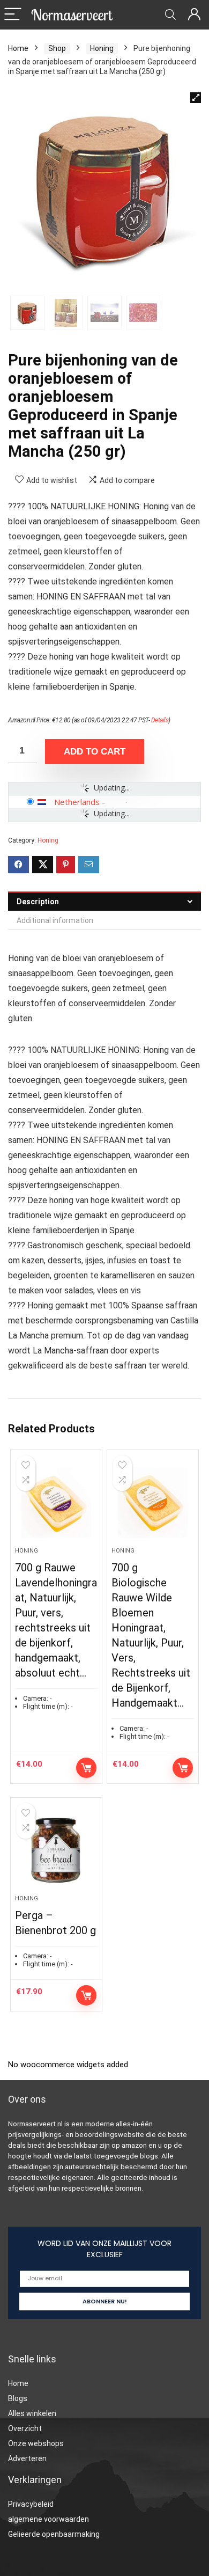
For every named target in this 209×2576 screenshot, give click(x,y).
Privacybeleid (31, 2504)
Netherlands (77, 802)
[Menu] (13, 15)
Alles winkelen (32, 2413)
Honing (102, 48)
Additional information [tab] (55, 920)
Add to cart (95, 752)
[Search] (170, 15)
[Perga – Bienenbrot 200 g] (57, 1850)
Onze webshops (36, 2443)
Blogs (18, 2398)
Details (160, 720)
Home (18, 48)
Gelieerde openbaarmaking (54, 2534)
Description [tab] (38, 902)
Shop (57, 48)
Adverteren (27, 2458)
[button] (196, 98)
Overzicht (25, 2428)
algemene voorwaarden (48, 2519)
